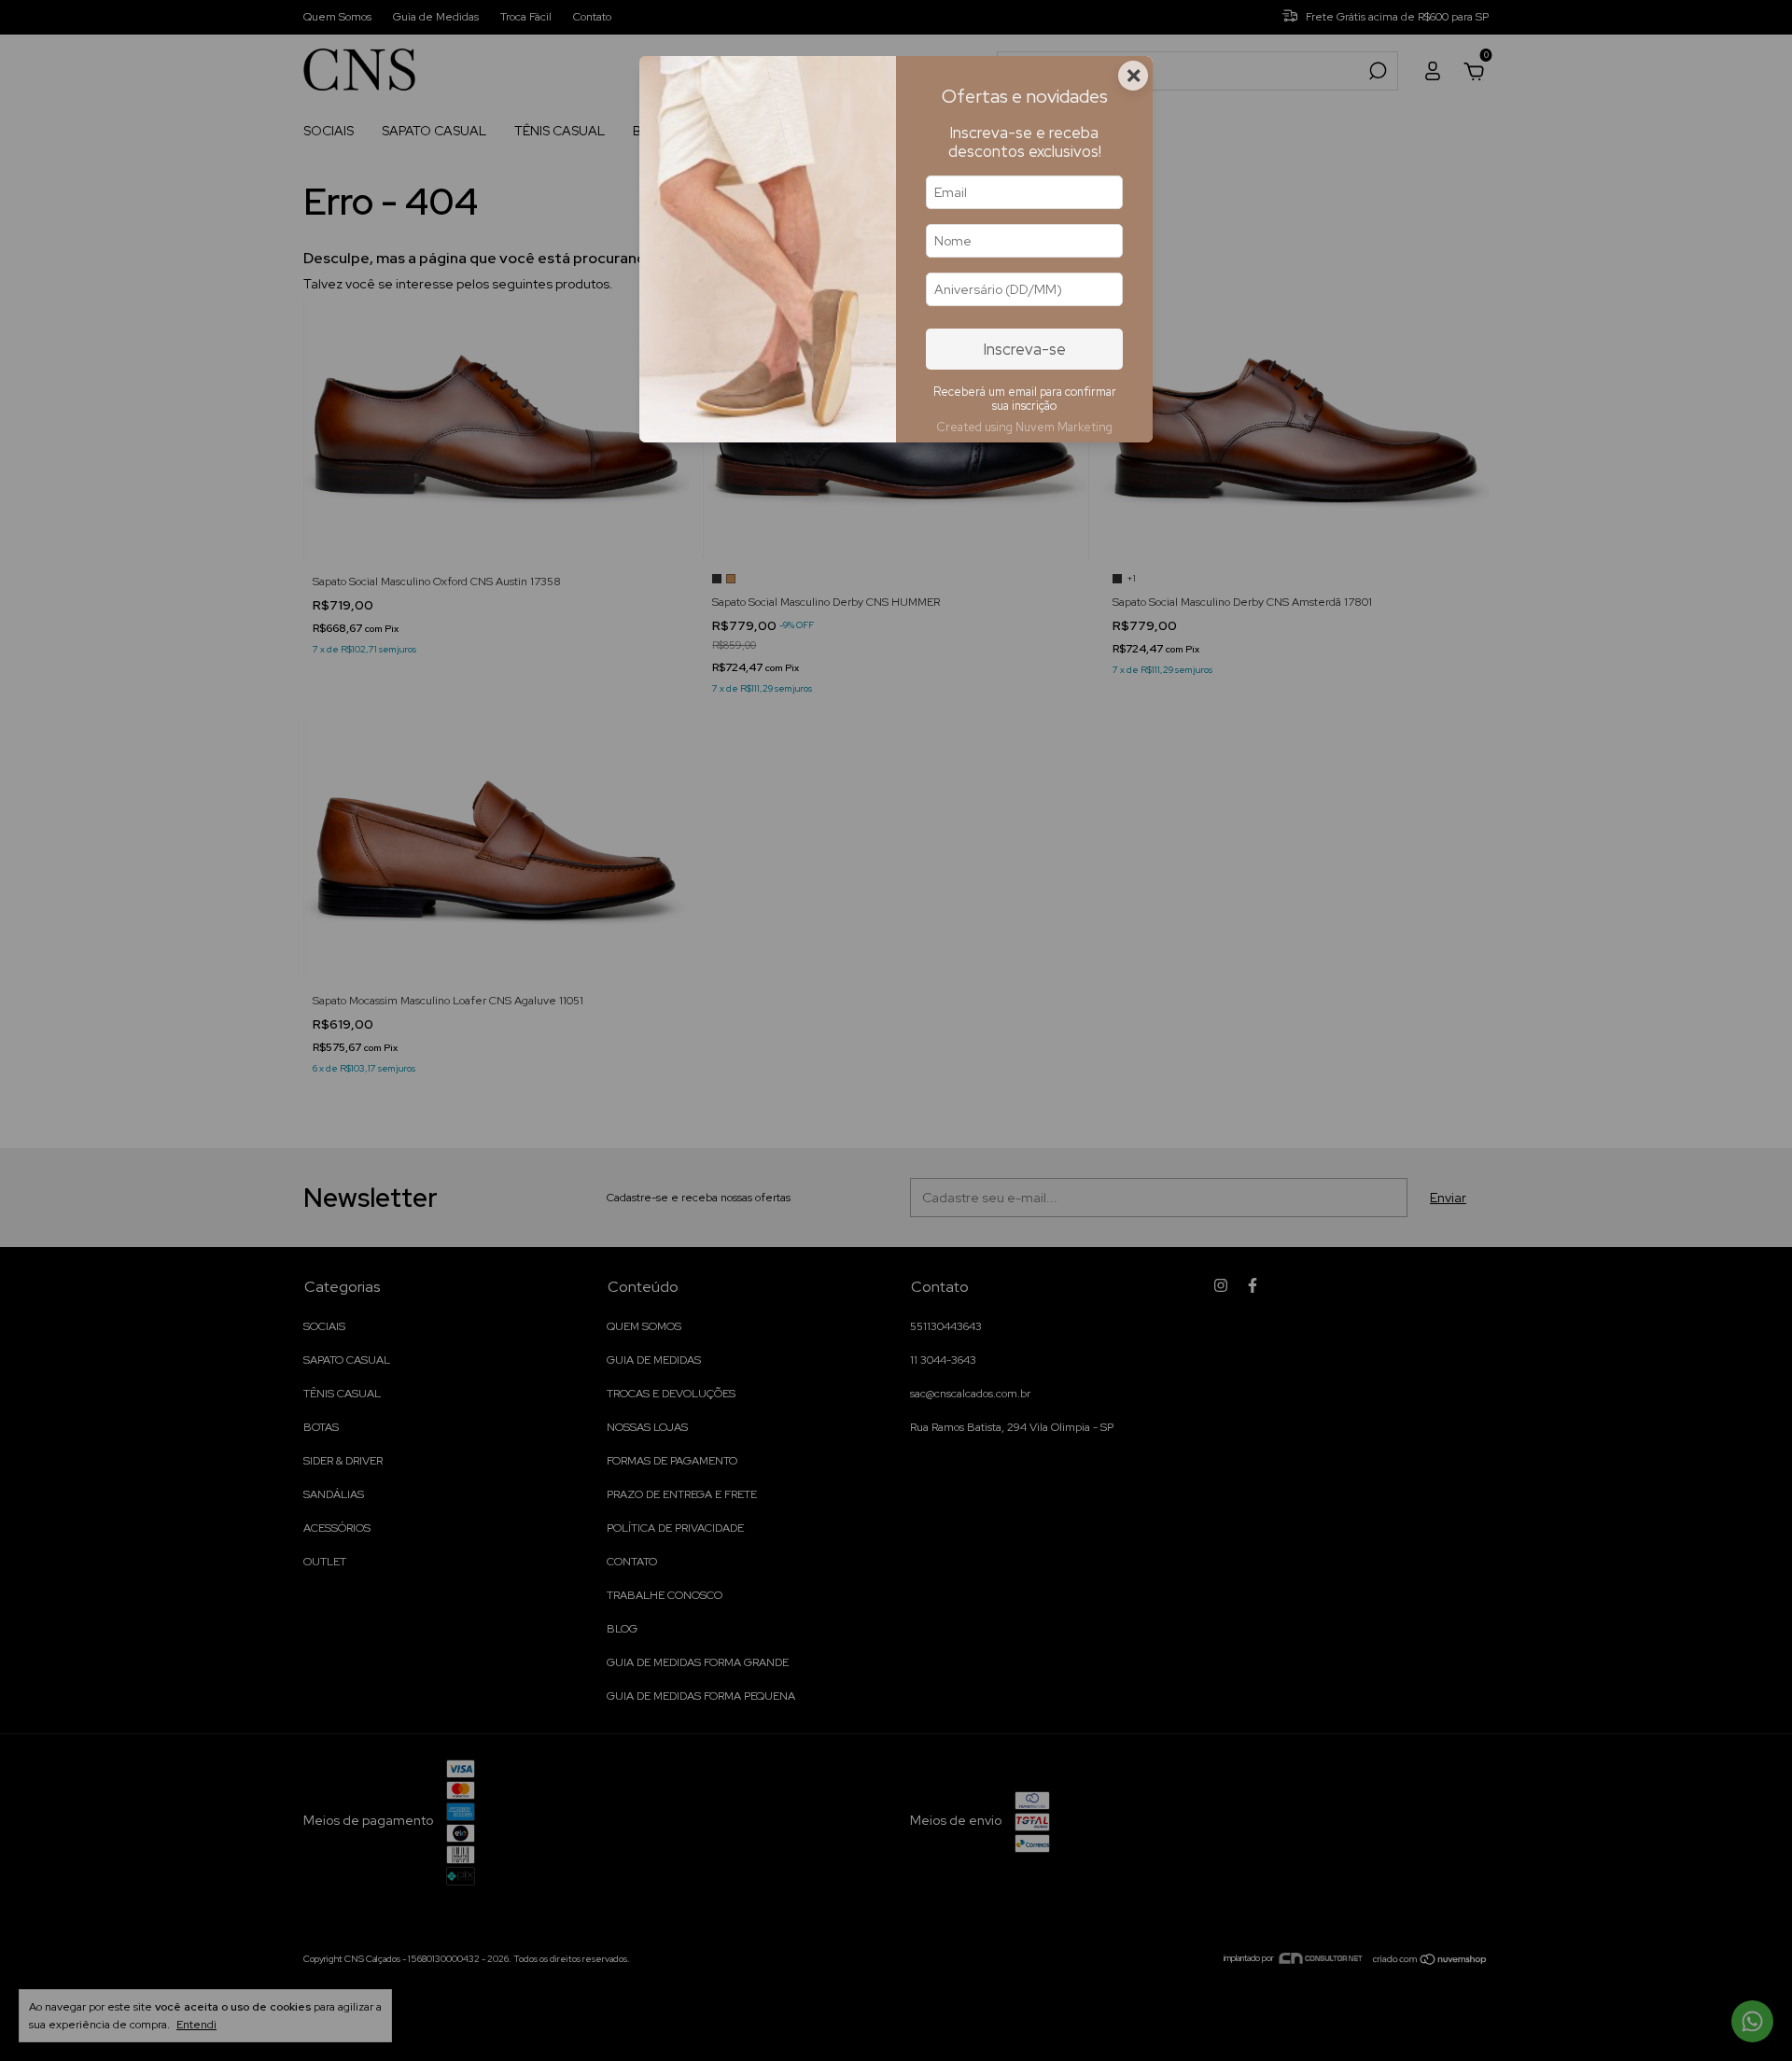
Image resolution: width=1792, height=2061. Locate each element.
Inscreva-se (1025, 349)
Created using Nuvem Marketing (1024, 427)
